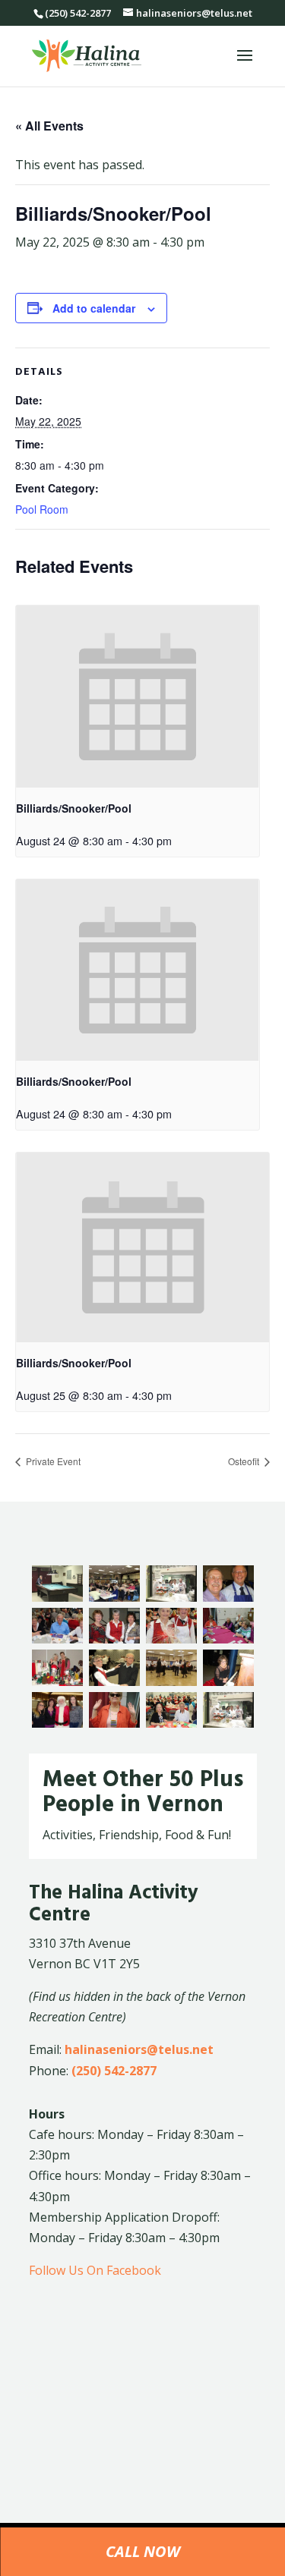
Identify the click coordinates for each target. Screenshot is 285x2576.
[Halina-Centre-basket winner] (171, 1639)
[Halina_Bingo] (114, 1597)
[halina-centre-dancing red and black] (171, 1681)
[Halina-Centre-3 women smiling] (114, 1639)
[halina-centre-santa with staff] (57, 1723)
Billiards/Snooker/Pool (74, 808)
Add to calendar (94, 308)
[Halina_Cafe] (171, 1597)
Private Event (52, 1461)
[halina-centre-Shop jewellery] (114, 1723)
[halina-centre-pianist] (228, 1681)
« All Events (49, 126)
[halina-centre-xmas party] (171, 1723)
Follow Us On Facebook (95, 2270)
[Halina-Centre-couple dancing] (114, 1681)
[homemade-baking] (228, 1723)
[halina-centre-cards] (228, 1639)
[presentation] (138, 697)
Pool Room (42, 509)
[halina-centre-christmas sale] (57, 1681)
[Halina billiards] (57, 1597)
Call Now (143, 2551)
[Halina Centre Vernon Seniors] (228, 1597)
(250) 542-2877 (114, 2071)
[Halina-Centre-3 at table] (57, 1639)
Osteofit (245, 1461)
